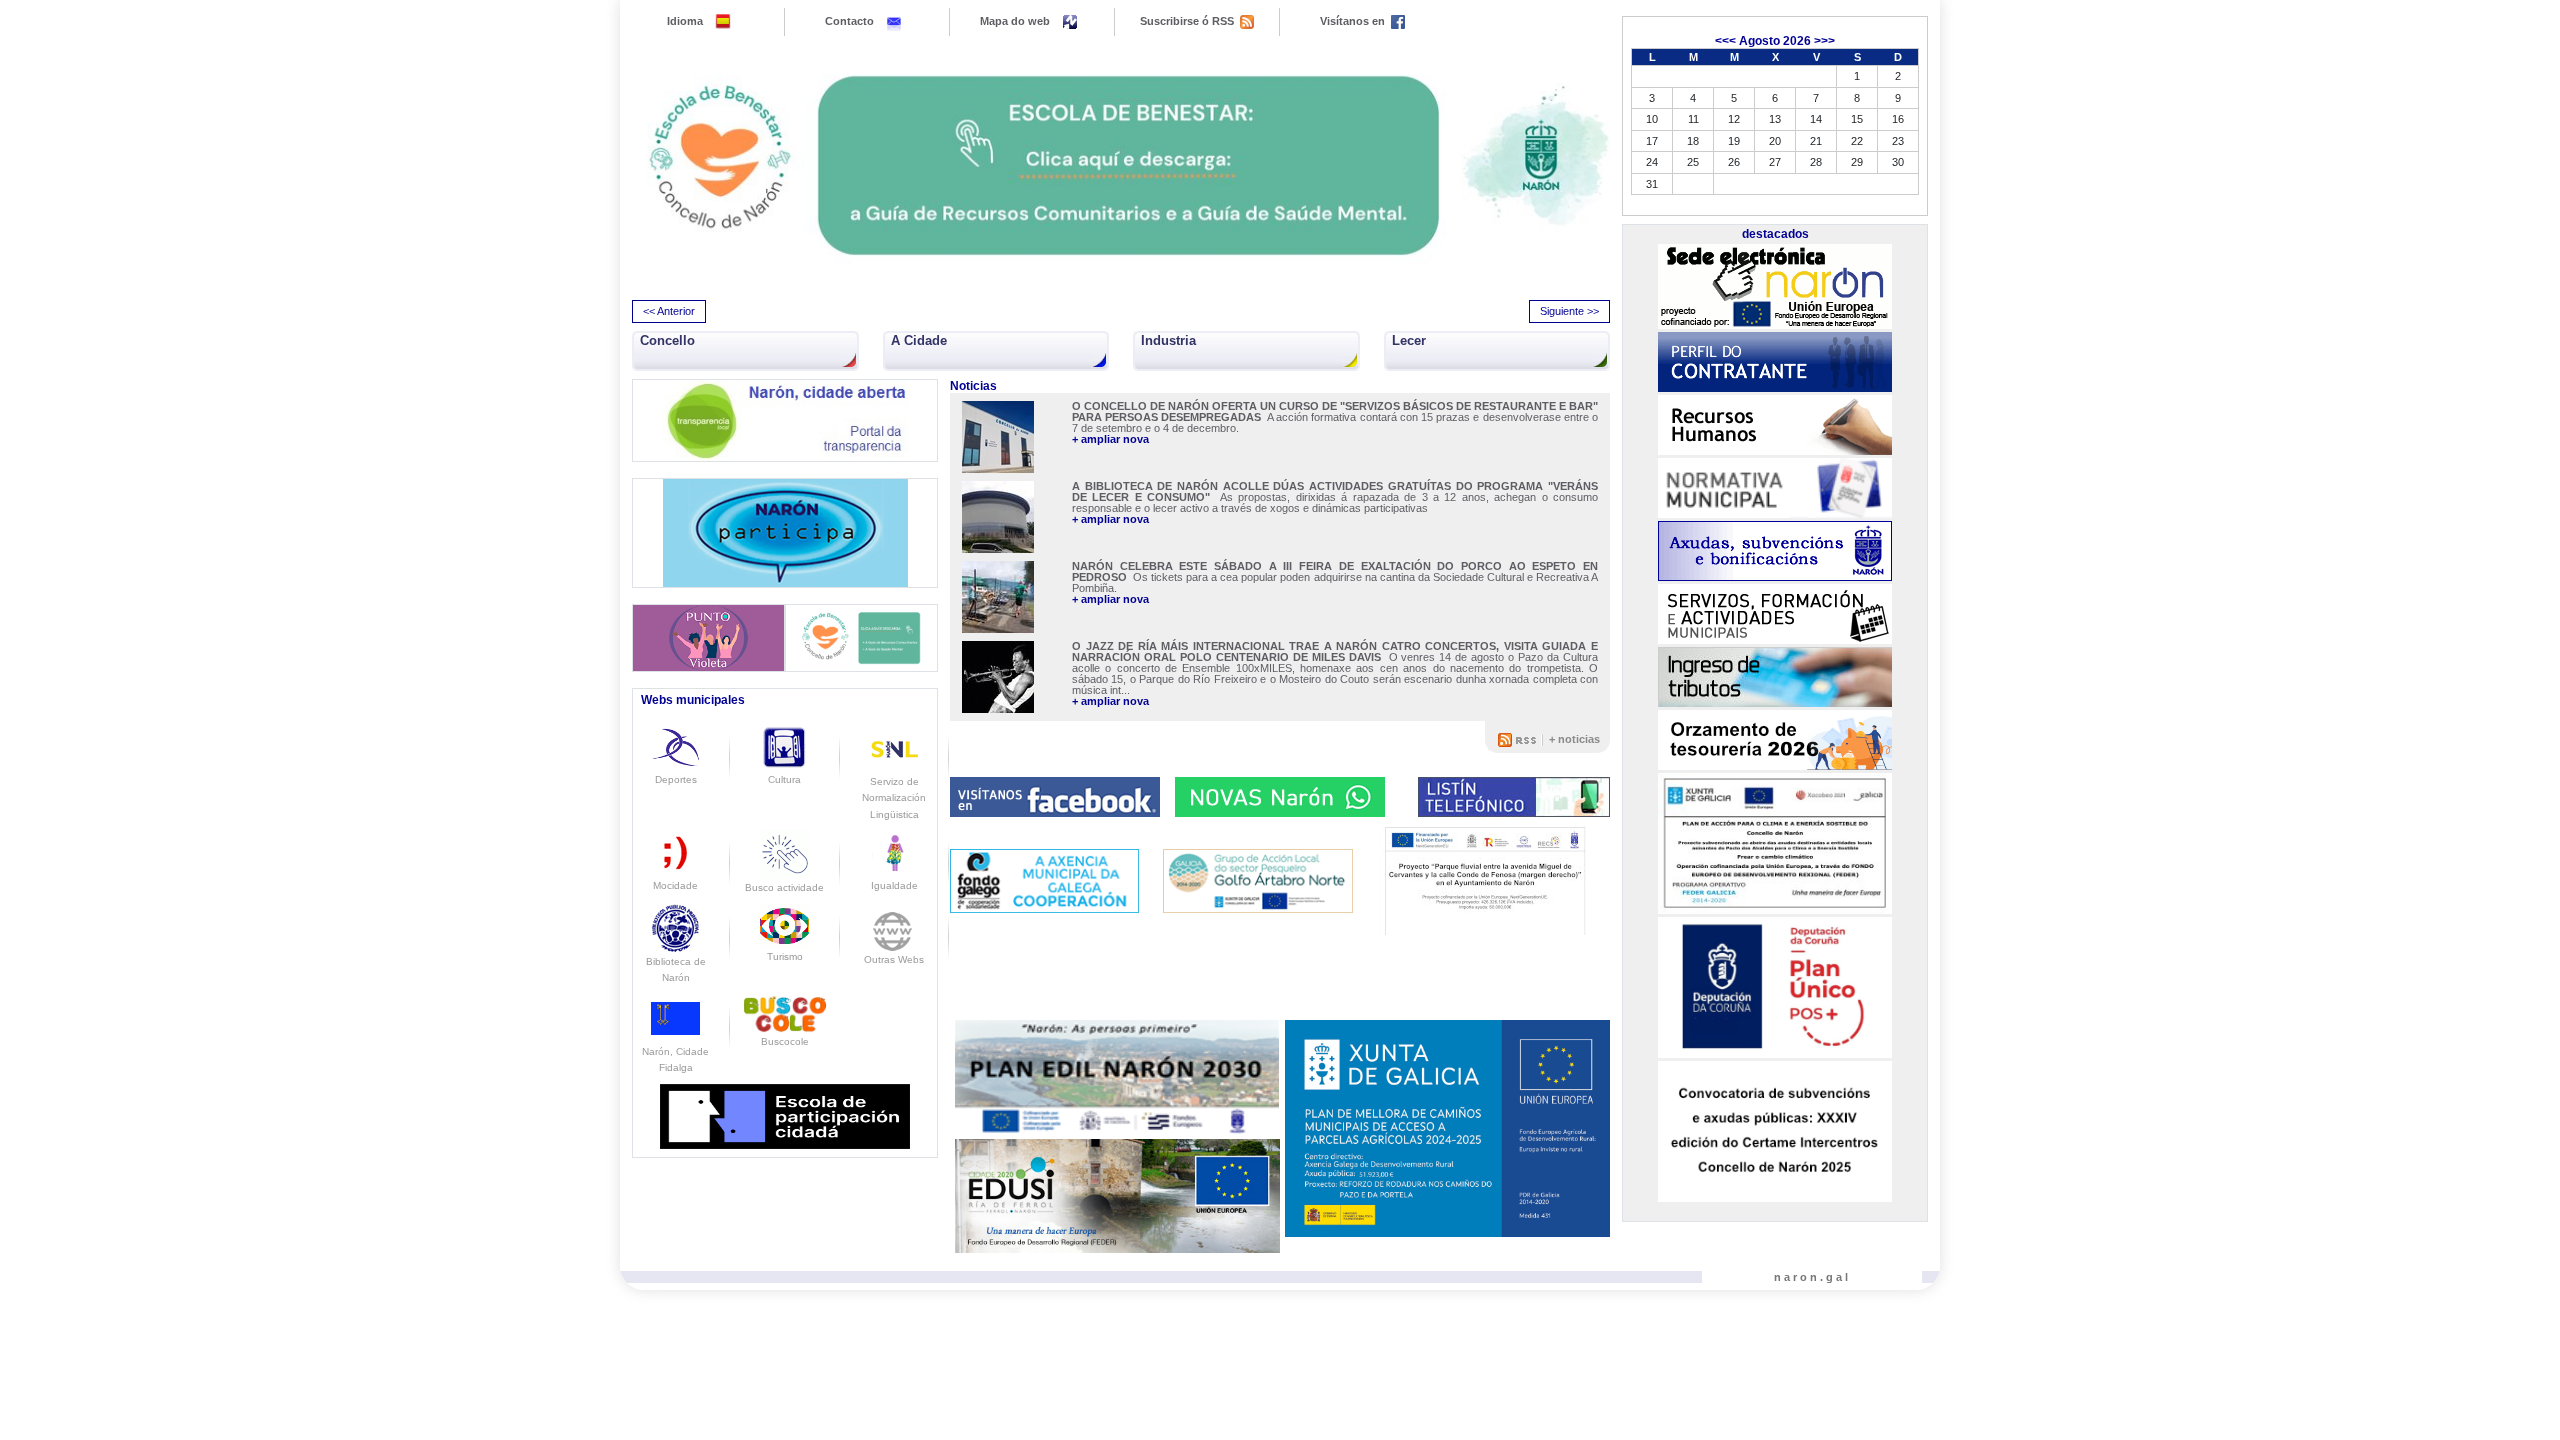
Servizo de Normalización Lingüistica (894, 798)
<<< (1725, 41)
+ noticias (1574, 739)
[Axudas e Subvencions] (1775, 551)
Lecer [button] (1409, 340)
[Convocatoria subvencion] (1775, 1131)
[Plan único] (1775, 988)
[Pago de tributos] (1775, 677)
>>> (1824, 41)
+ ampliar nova (1110, 439)
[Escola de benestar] (1121, 165)
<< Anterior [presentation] (669, 311)
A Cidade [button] (919, 340)
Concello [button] (667, 340)
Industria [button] (1168, 340)
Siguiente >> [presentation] (1569, 311)
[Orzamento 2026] (1775, 740)
